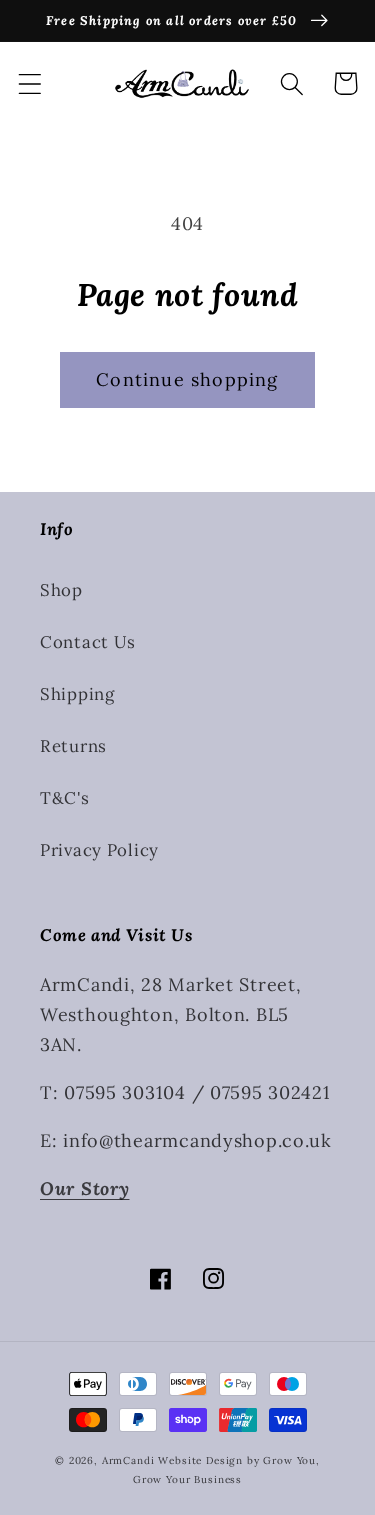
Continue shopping (187, 379)
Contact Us (88, 642)
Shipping (77, 694)
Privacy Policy (99, 850)
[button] (30, 83)
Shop (61, 590)
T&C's (65, 798)
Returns (73, 746)
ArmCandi (128, 1460)
